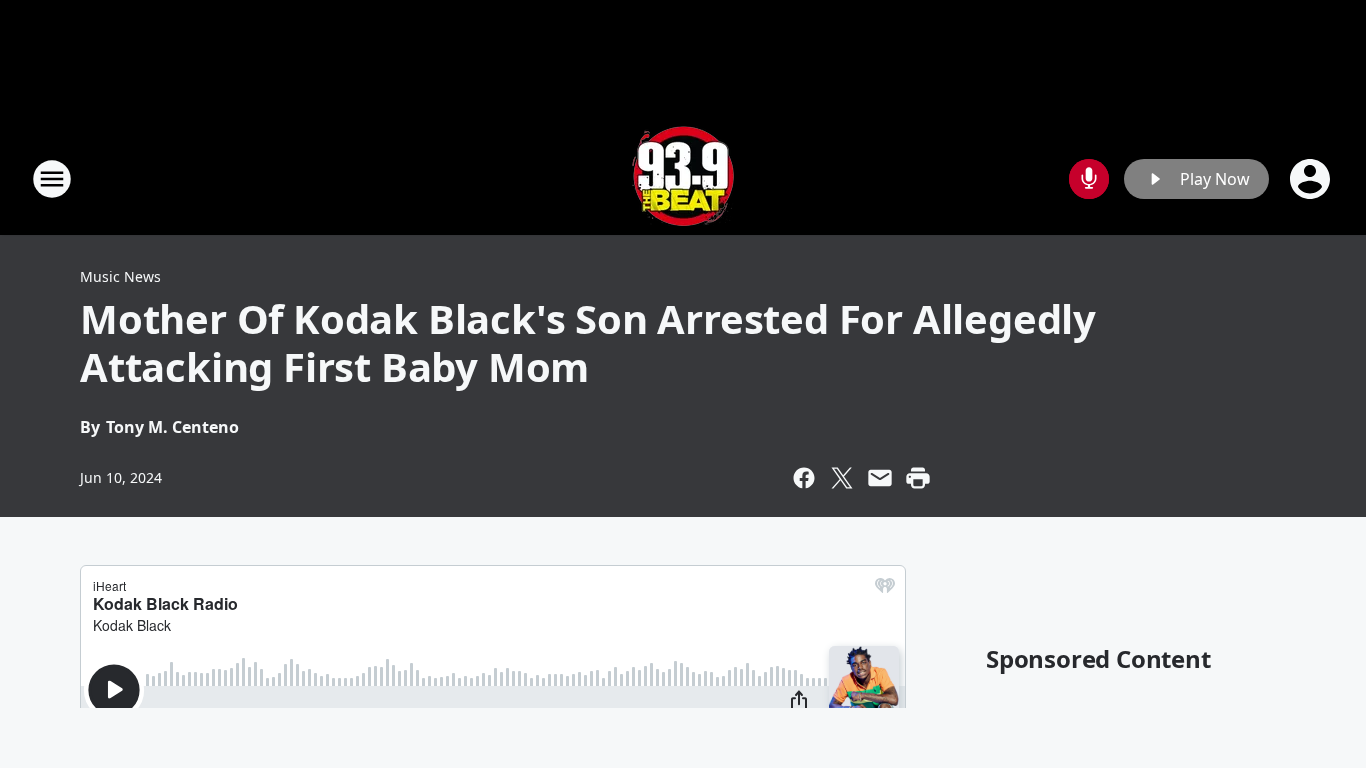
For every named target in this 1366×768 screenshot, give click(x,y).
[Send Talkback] (1089, 179)
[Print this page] (918, 478)
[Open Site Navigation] (52, 179)
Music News (120, 276)
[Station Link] (683, 178)
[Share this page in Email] (880, 478)
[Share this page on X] (842, 478)
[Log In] (1312, 179)
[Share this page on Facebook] (804, 478)
